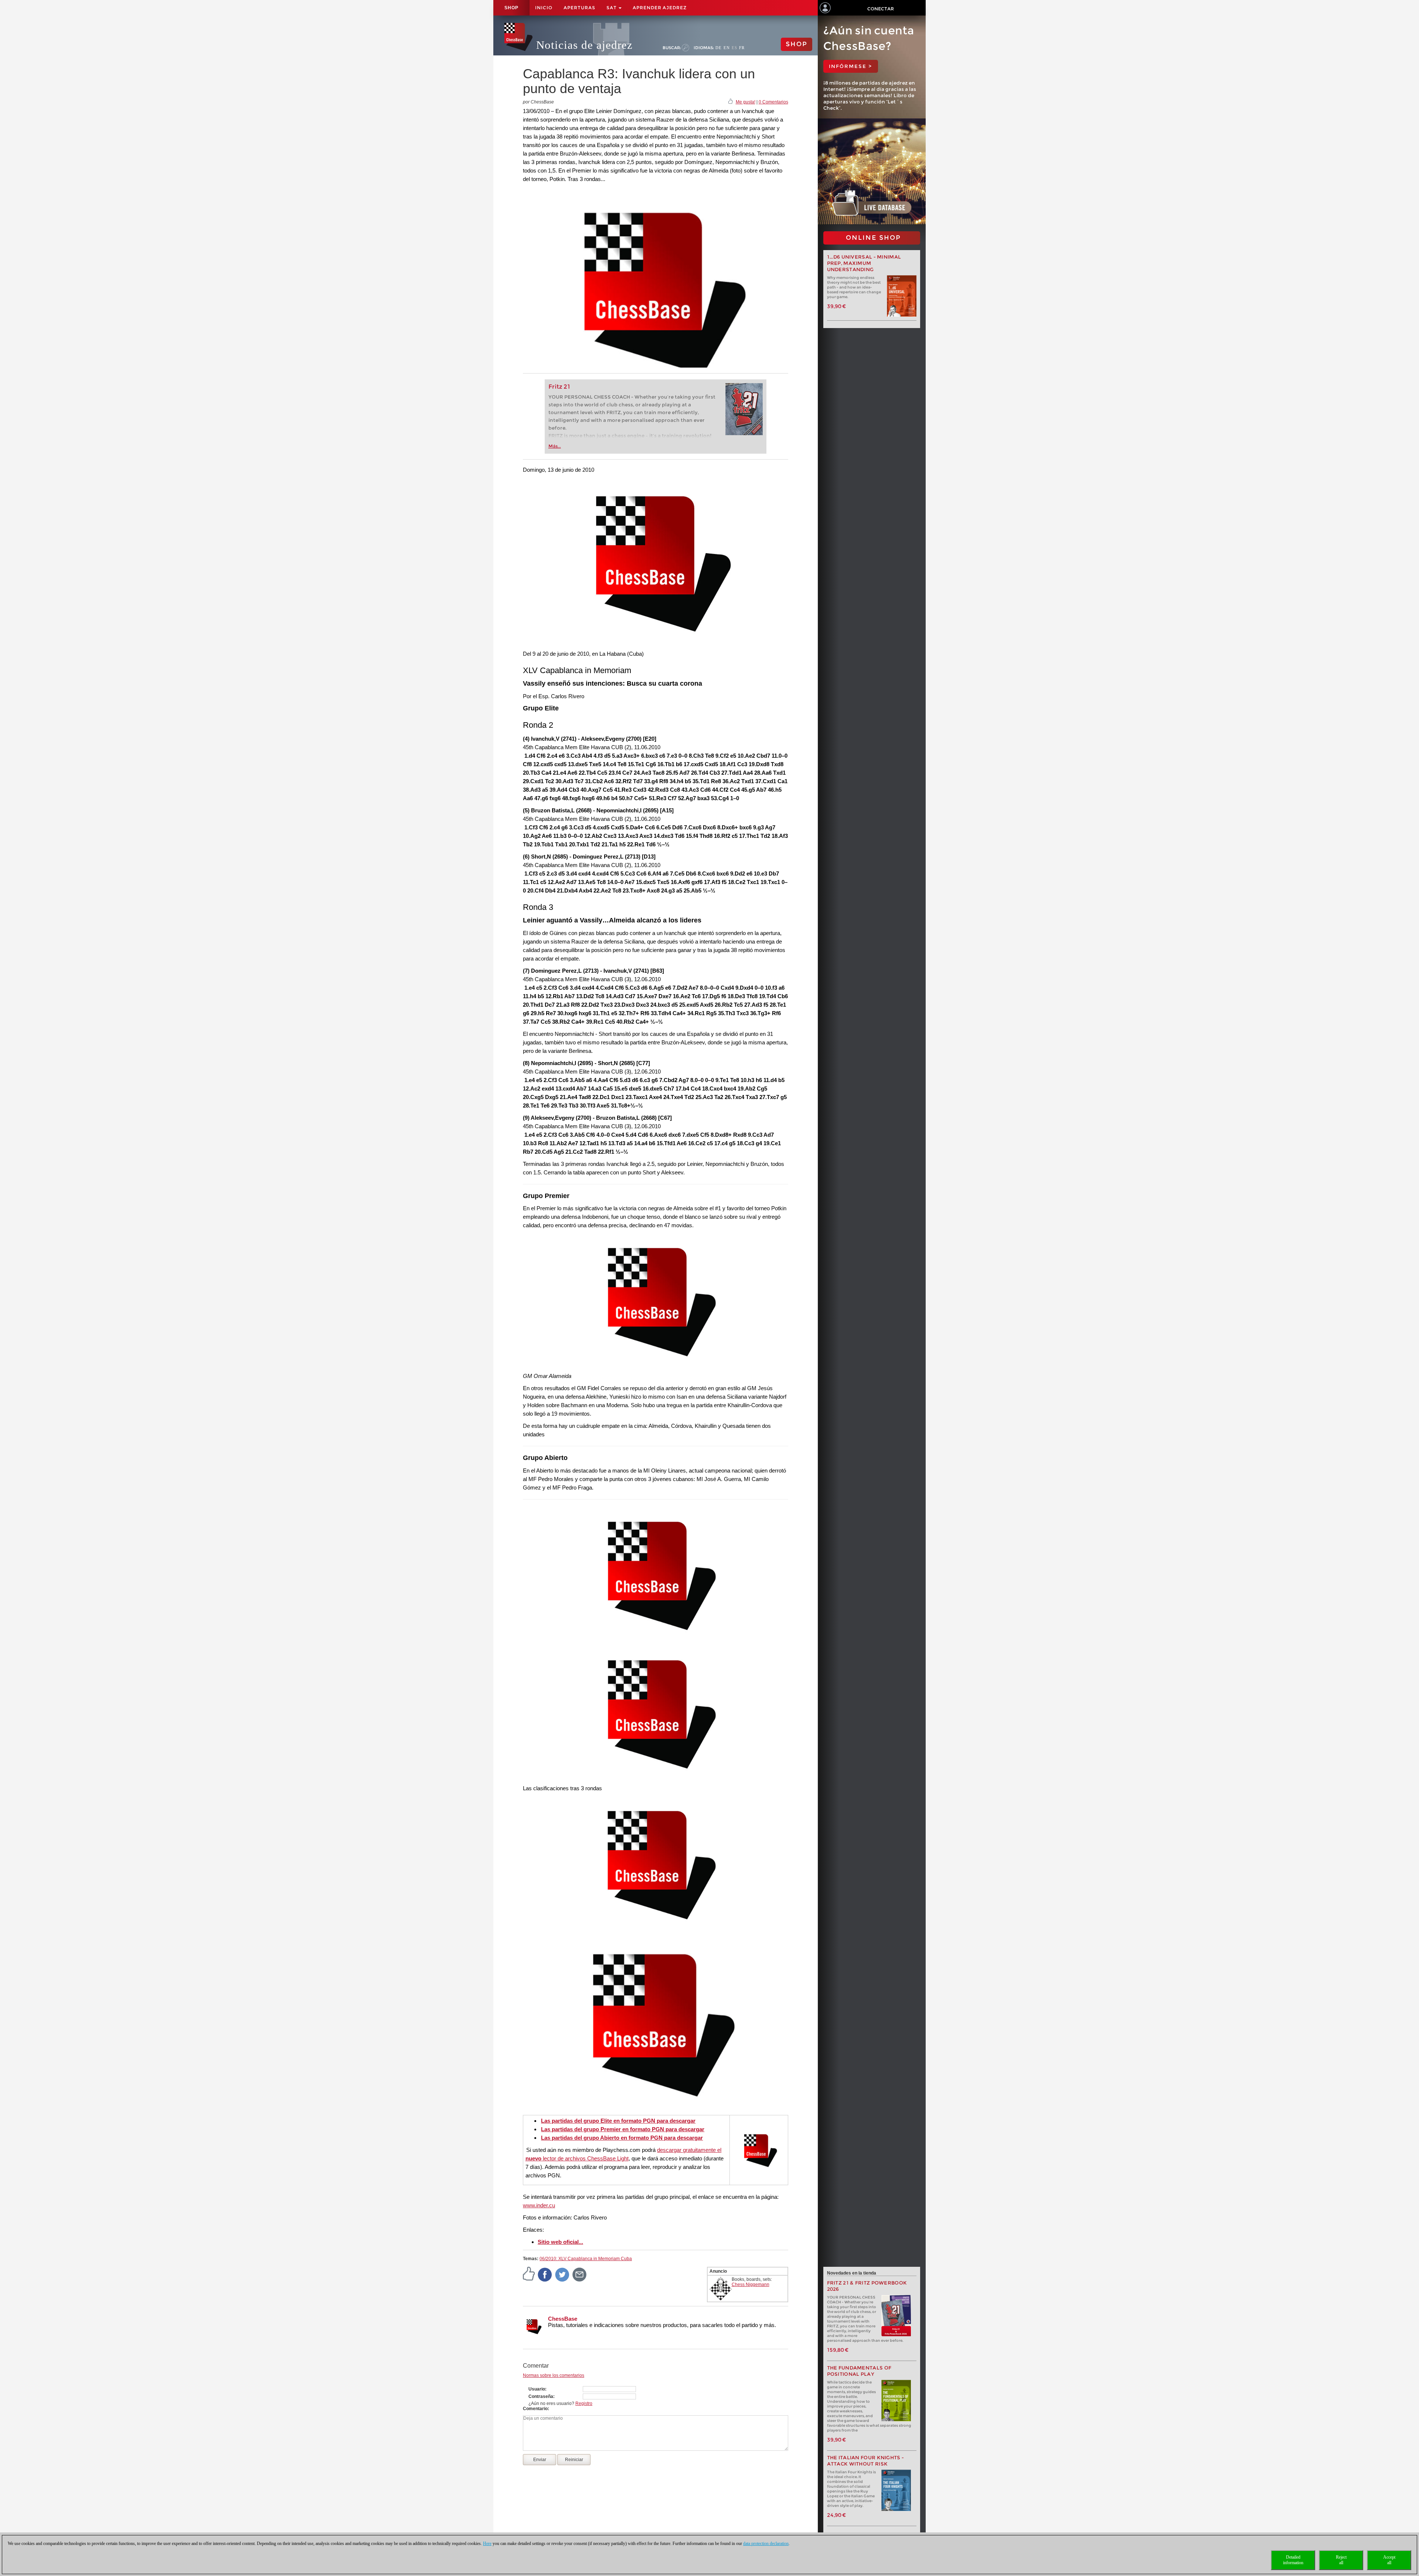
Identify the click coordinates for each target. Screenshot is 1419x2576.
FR (742, 48)
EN (727, 48)
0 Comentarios (773, 102)
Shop (511, 8)
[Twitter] (562, 2274)
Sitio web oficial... (560, 2242)
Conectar (881, 9)
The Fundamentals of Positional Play (859, 2371)
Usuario (537, 2389)
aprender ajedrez (660, 8)
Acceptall (1389, 2560)
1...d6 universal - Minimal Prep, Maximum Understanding (864, 263)
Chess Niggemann (751, 2285)
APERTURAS (579, 8)
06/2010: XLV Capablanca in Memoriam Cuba (586, 2259)
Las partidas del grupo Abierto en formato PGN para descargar (622, 2138)
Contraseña (541, 2396)
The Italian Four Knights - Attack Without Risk (866, 2461)
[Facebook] (545, 2274)
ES (734, 48)
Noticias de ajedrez (584, 45)
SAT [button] (612, 8)
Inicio (544, 8)
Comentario (535, 2409)
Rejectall (1341, 2560)
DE (719, 48)
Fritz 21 (559, 387)
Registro (584, 2403)
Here (487, 2543)
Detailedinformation (1293, 2560)
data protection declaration (766, 2543)
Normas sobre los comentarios (554, 2375)
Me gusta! (746, 102)
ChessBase (563, 2319)
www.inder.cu (539, 2205)
